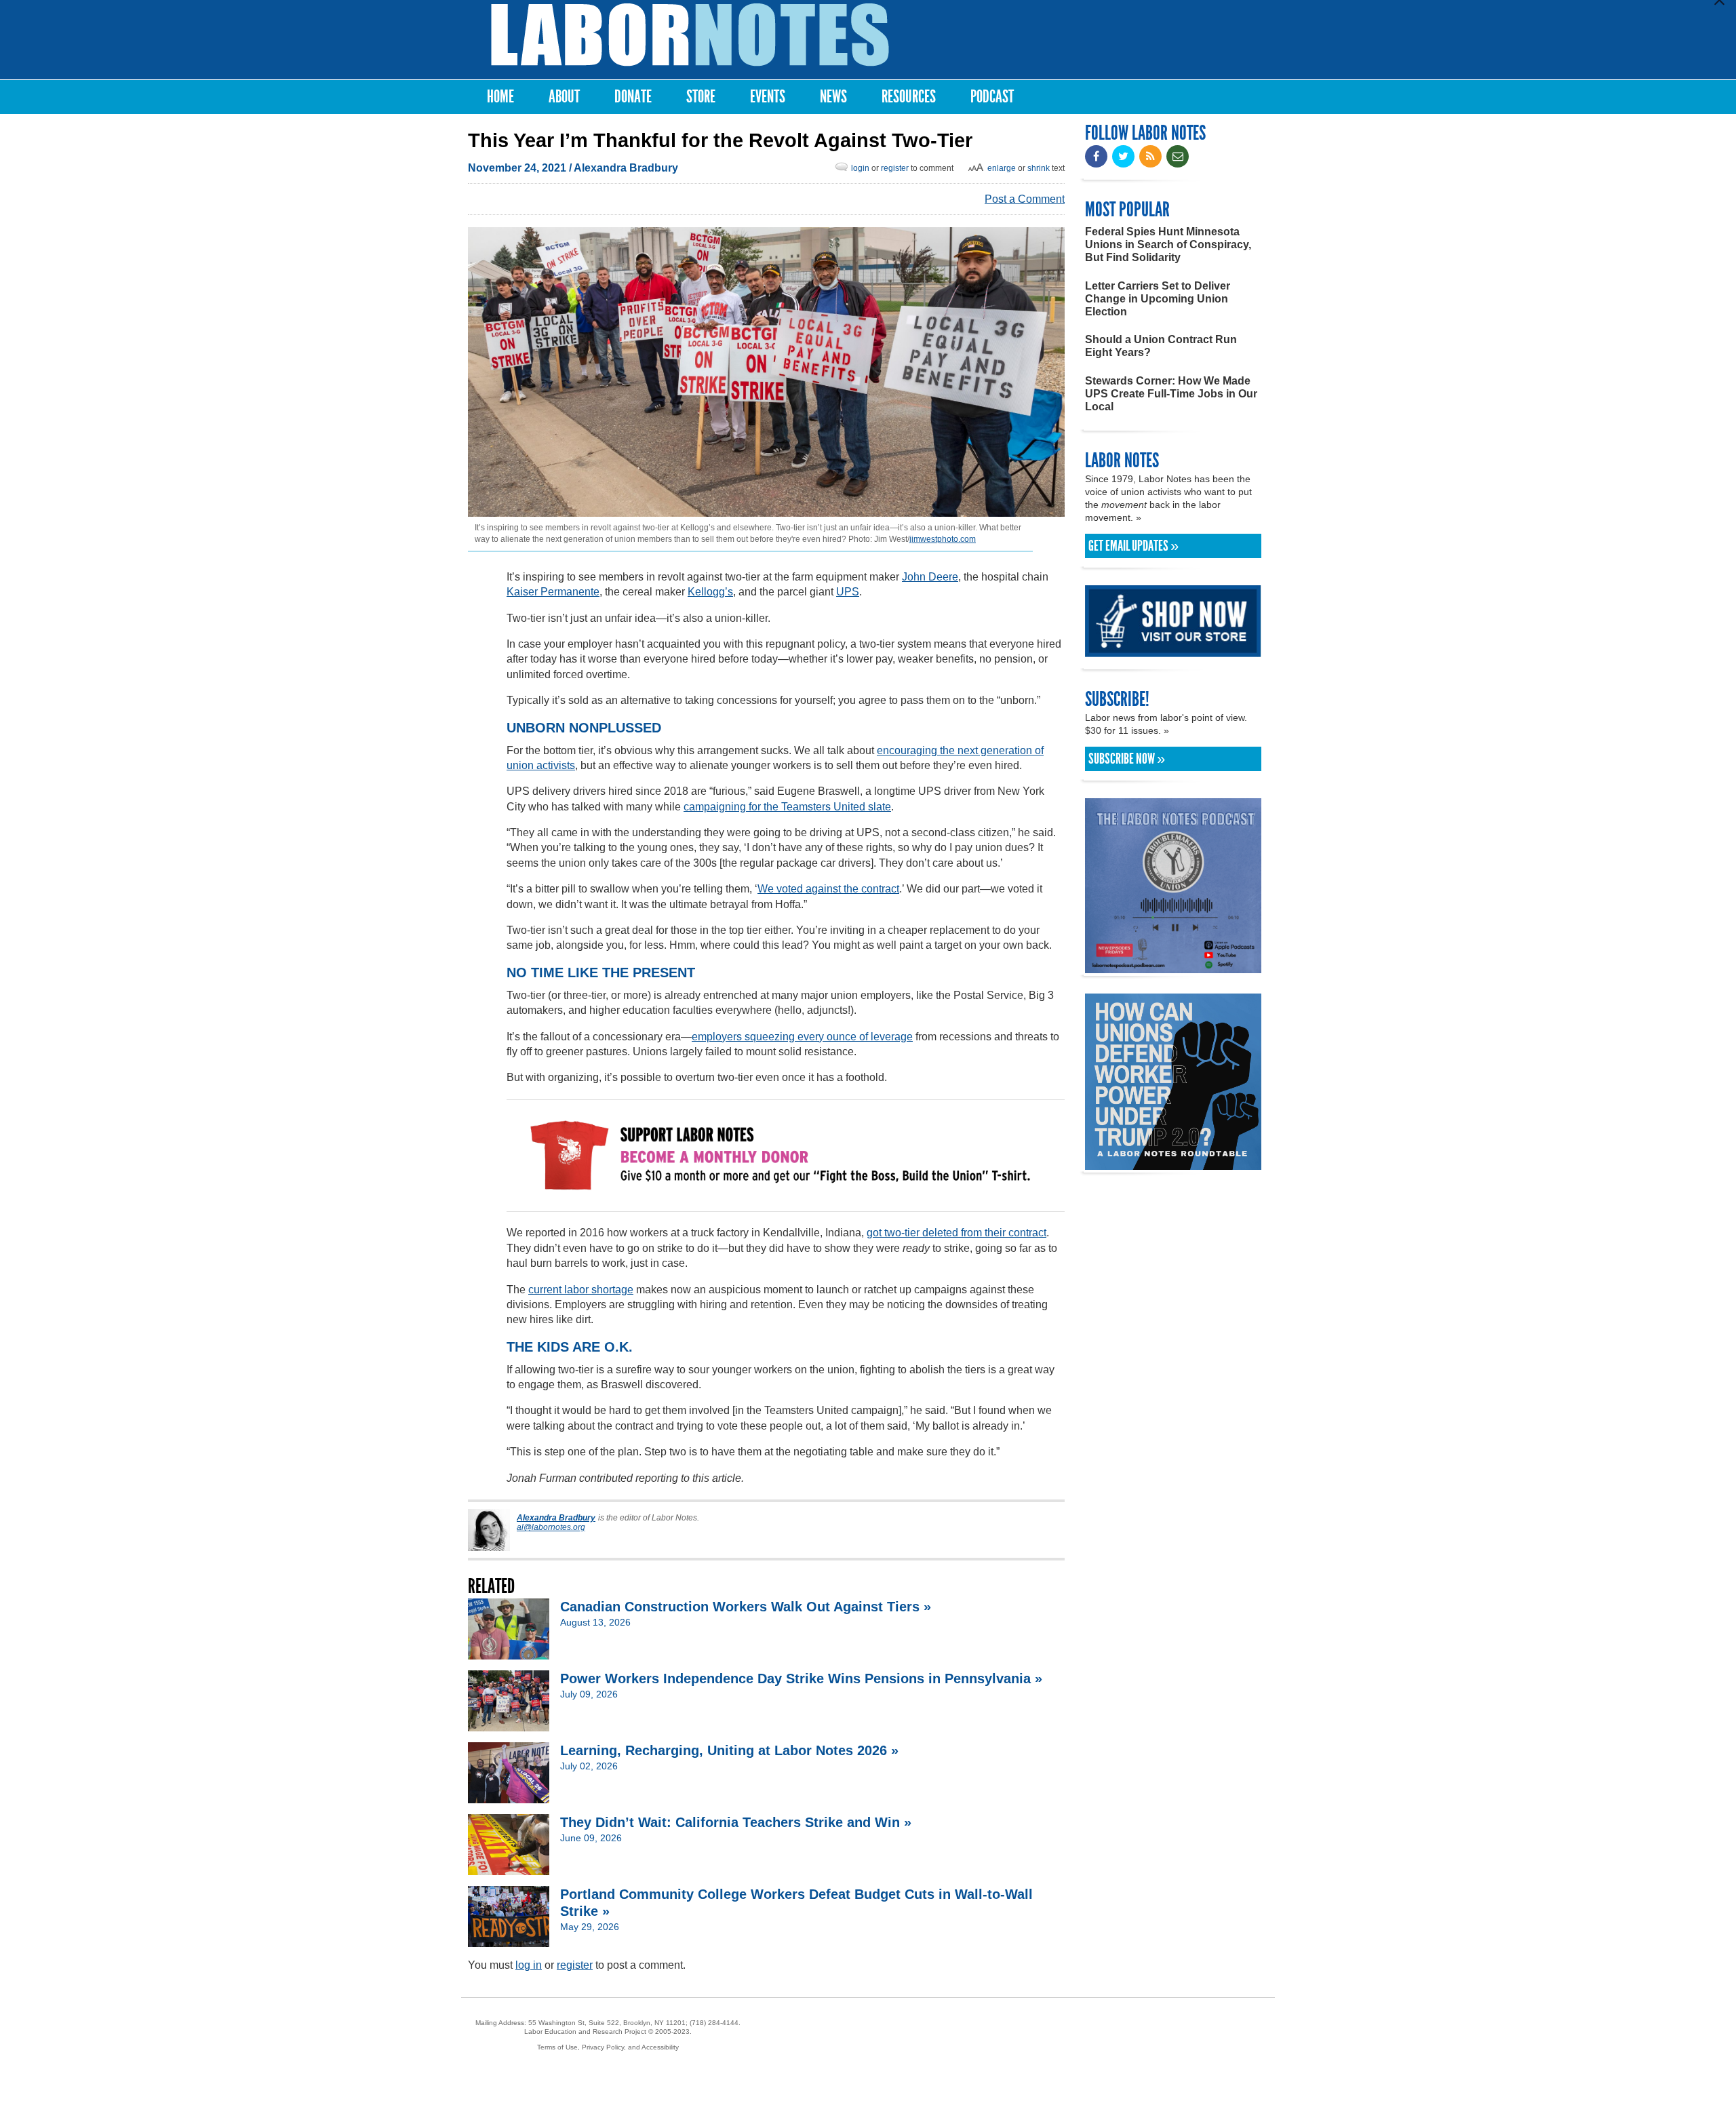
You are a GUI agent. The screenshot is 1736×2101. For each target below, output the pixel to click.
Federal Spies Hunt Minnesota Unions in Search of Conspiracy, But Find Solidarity (1168, 244)
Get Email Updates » (1133, 546)
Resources (909, 97)
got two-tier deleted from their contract (956, 1233)
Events (768, 97)
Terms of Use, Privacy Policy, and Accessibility (608, 2047)
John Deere (930, 577)
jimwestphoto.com (943, 539)
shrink (1039, 168)
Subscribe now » (1127, 759)
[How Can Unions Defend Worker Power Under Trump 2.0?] (1173, 1163)
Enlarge (1002, 168)
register (895, 168)
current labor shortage (581, 1290)
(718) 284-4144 (714, 2023)
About (564, 97)
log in (529, 1965)
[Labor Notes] (690, 35)
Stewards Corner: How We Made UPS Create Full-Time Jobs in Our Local (1171, 394)
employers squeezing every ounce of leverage (802, 1037)
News (833, 97)
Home (500, 97)
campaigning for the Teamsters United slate (787, 807)
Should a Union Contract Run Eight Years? (1161, 346)
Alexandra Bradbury (626, 168)
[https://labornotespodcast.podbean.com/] (1173, 967)
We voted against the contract (828, 889)
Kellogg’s (710, 592)
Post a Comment (1025, 199)
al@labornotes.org (551, 1527)
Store (701, 97)
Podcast (992, 97)
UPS (848, 592)
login (860, 168)
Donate (633, 97)
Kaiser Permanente (553, 592)
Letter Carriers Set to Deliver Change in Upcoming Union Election (1158, 299)
